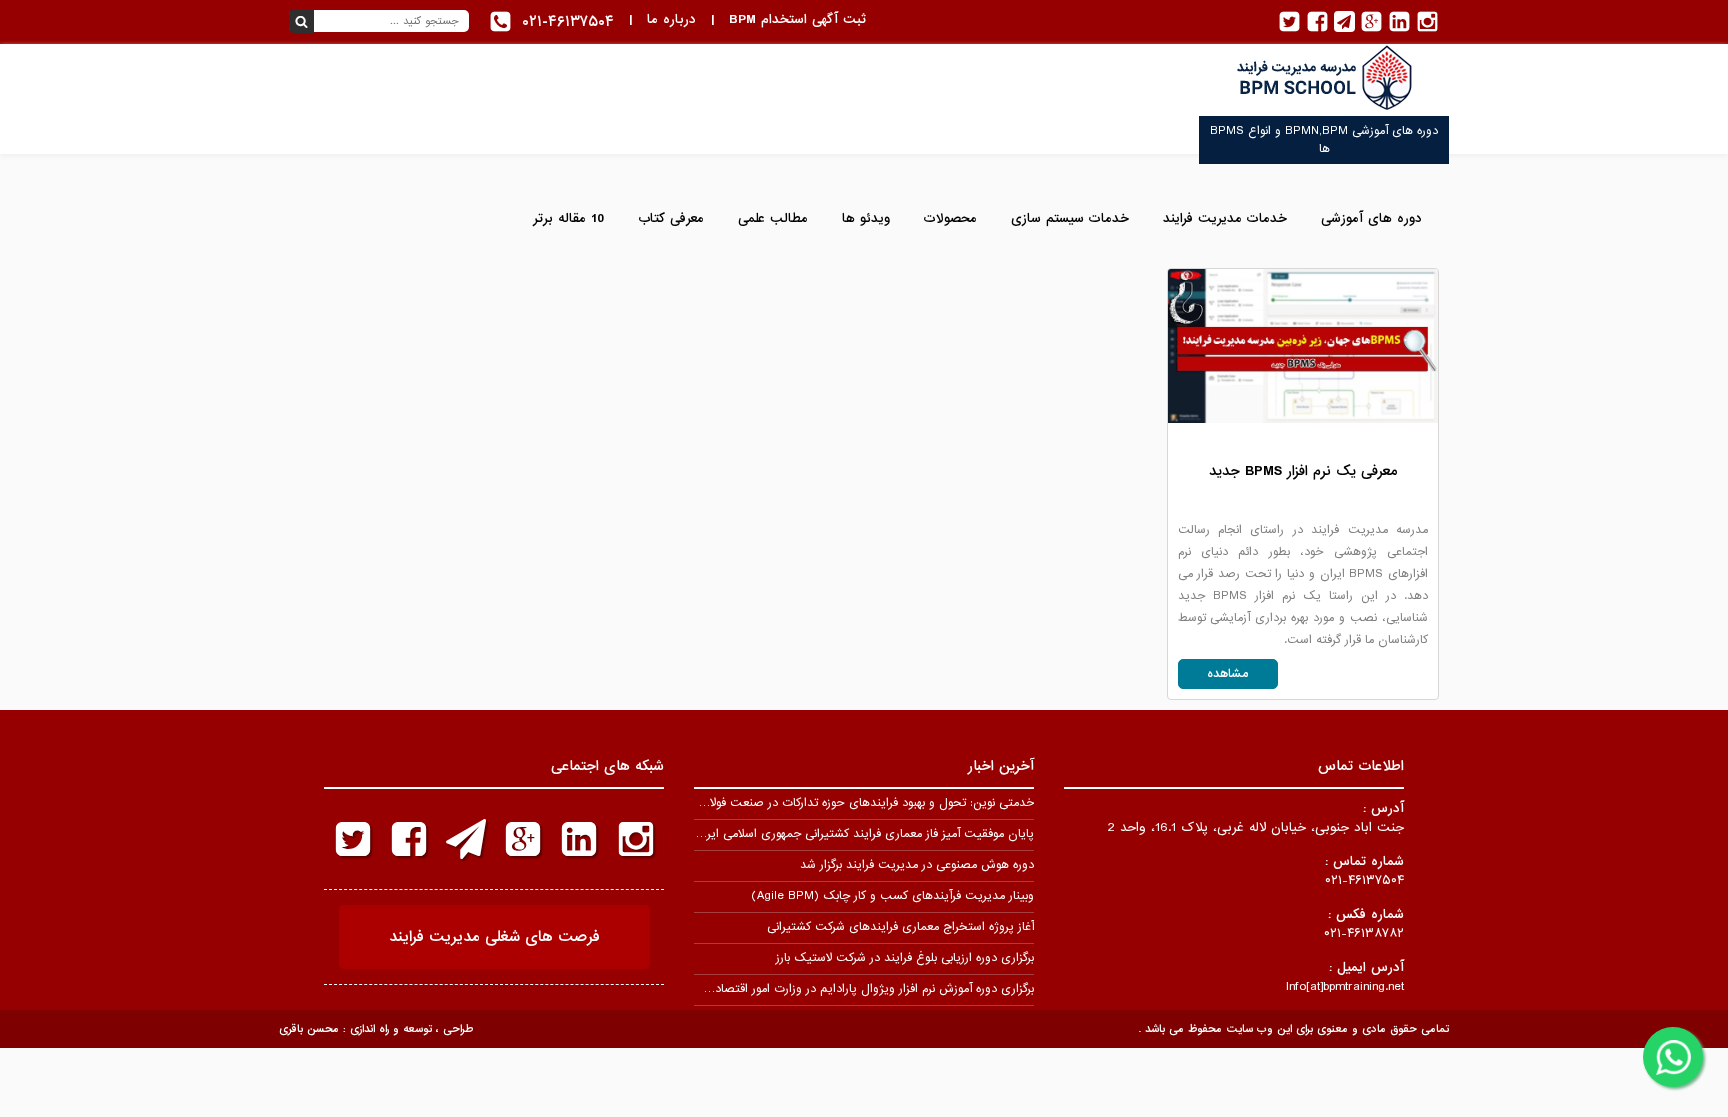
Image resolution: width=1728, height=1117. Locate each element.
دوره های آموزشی (1371, 218)
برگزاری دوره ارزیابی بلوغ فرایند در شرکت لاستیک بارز (905, 958)
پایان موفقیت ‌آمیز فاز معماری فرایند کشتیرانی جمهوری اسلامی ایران (864, 834)
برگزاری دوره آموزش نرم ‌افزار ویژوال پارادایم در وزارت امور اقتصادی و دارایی (847, 989)
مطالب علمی (773, 218)
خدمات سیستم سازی (1070, 218)
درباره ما (671, 19)
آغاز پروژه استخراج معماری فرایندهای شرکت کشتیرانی (900, 927)
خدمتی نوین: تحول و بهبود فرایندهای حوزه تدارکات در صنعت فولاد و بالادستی (841, 803)
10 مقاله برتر (568, 218)
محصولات (950, 218)
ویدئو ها (866, 218)
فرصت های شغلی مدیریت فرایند (494, 937)
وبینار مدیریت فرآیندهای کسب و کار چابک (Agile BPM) (892, 896)
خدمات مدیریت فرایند (1225, 218)
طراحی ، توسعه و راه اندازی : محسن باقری (376, 1029)
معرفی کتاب (671, 218)
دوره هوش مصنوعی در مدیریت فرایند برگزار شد (917, 865)
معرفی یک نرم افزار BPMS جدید (1303, 471)
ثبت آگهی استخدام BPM (797, 19)
